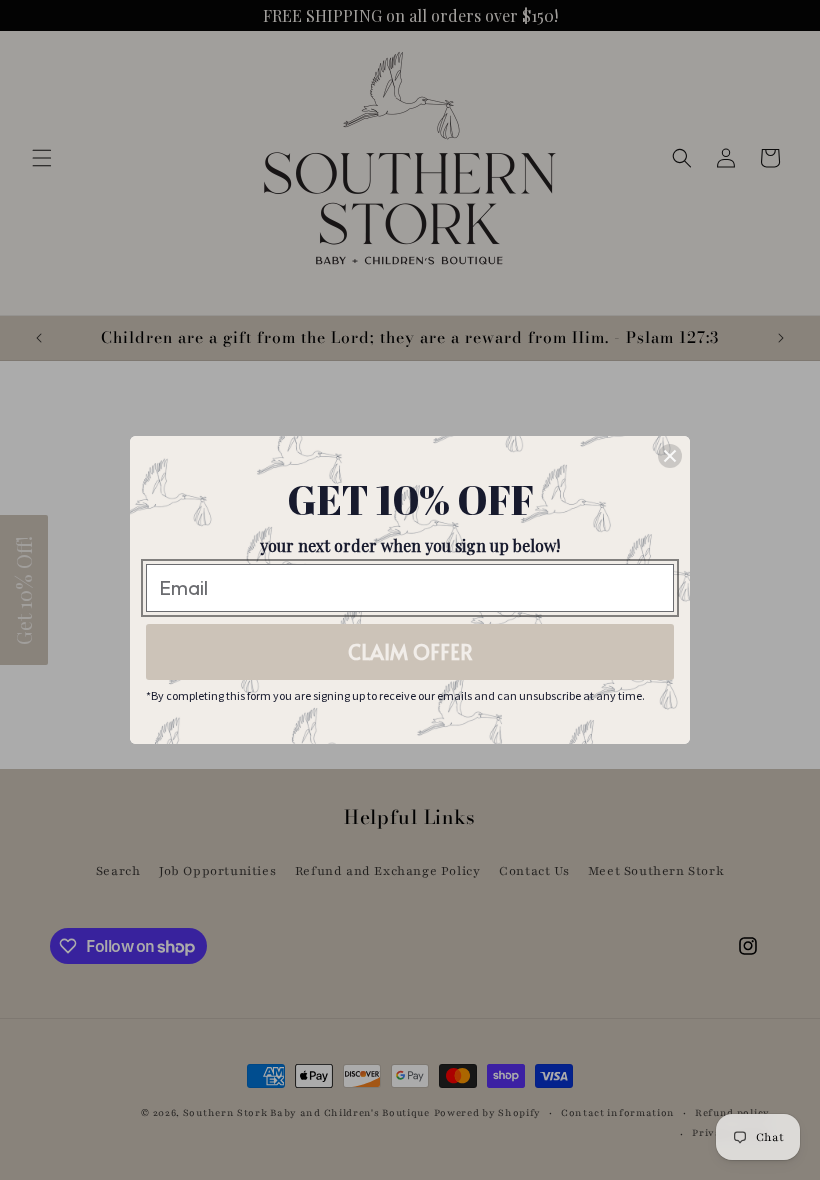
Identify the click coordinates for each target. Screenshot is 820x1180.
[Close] (670, 456)
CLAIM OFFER (410, 652)
